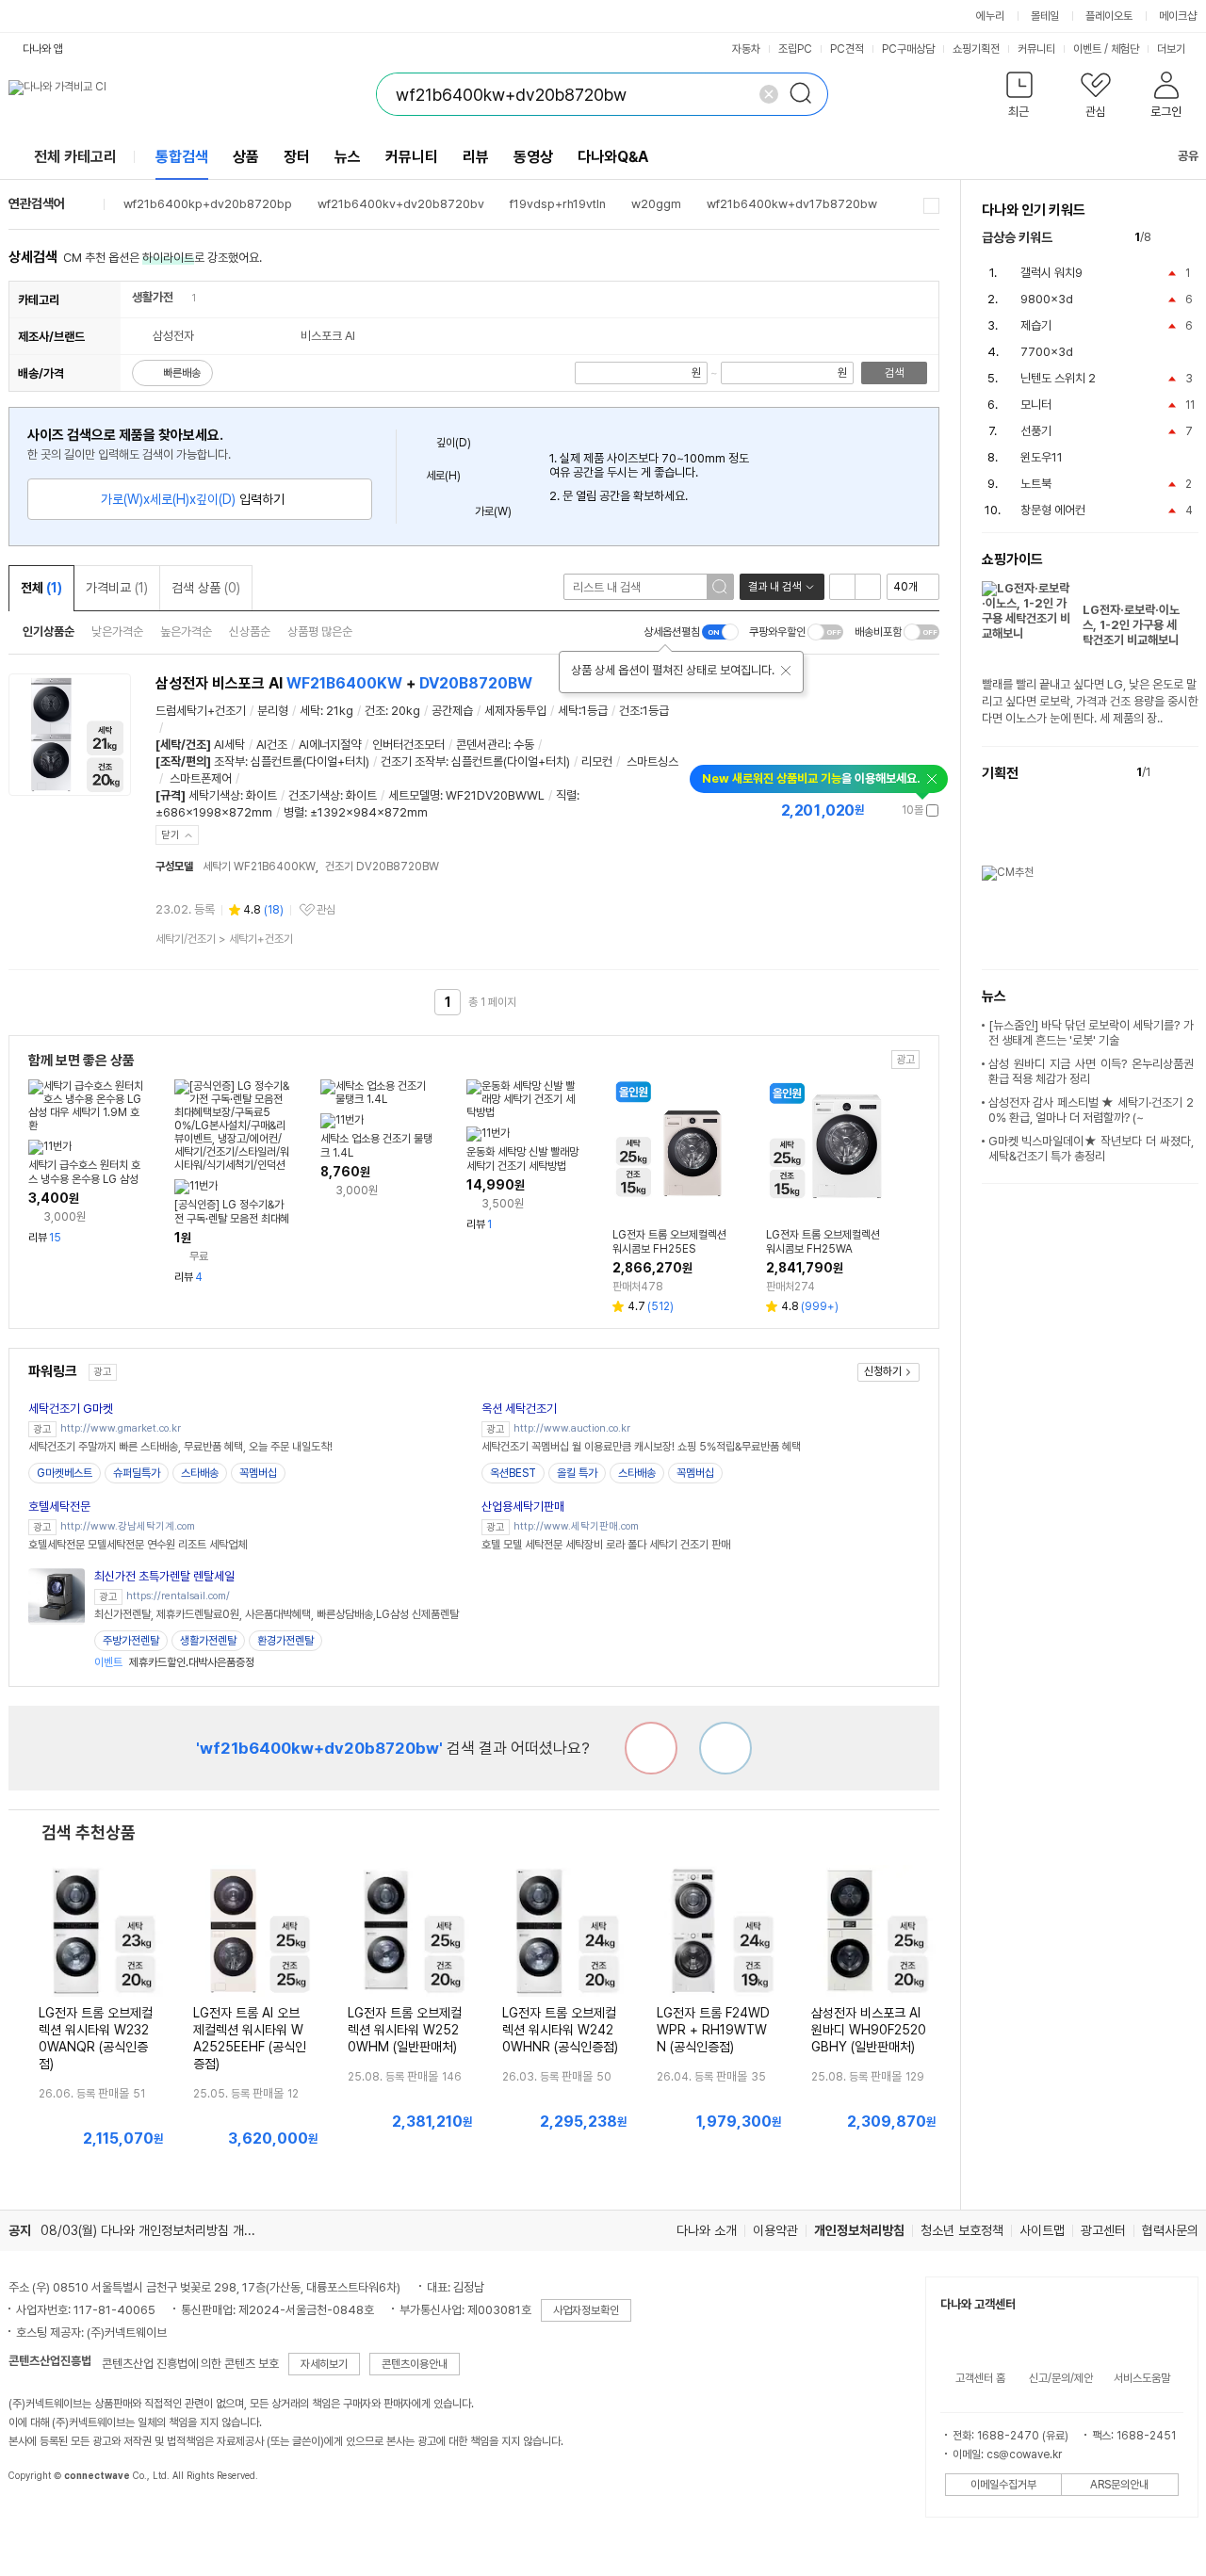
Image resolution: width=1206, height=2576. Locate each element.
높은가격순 (186, 632)
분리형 (273, 711)
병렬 (294, 812)
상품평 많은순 (320, 632)
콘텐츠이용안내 (415, 2364)
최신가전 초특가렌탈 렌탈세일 (164, 1576)
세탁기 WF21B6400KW (259, 867)
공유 (1188, 156)
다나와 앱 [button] (43, 49)
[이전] (1170, 238)
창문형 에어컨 (1053, 510)
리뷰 (476, 157)
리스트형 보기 (842, 587)
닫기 (171, 835)
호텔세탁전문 (59, 1507)
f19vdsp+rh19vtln (558, 204)
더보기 (1173, 49)
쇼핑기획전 (976, 49)
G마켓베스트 (65, 1473)
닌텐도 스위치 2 (1058, 378)
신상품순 (250, 632)
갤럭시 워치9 (1051, 273)
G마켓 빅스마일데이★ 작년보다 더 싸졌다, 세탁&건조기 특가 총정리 (1091, 1149)
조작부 (229, 761)
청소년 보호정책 (962, 2230)
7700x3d (1047, 352)
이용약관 (775, 2230)
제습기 (1036, 325)
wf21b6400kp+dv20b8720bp (208, 204)
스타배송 (200, 1473)
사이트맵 (1042, 2230)
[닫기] (786, 671)
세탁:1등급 (583, 711)
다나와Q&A (613, 157)
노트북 (1036, 484)
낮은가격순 (117, 632)
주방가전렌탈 (131, 1641)
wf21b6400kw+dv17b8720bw (792, 204)
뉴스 (348, 157)
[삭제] (769, 94)
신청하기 (883, 1371)
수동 (524, 745)
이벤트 (1087, 49)
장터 (297, 157)
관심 (326, 910)
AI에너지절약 (330, 745)
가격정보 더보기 (873, 810)
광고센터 (1103, 2230)
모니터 (1036, 405)
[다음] (1190, 238)
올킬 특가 (577, 1473)
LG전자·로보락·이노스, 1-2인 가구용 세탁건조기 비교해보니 (1131, 625)
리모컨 (597, 761)
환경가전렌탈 (285, 1641)
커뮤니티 (1036, 49)
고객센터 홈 (980, 2378)
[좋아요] (725, 1748)
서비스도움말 (1142, 2378)
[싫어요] (651, 1748)
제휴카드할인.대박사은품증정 (174, 1662)
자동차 (746, 49)
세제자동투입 (515, 711)
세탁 (310, 711)
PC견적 (847, 49)
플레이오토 (1109, 16)
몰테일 (1045, 16)
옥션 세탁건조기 (519, 1409)
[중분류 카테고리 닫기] (182, 297)
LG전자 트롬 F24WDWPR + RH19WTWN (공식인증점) (713, 2030)
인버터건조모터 (408, 745)
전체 (41, 588)
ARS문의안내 (1119, 2485)
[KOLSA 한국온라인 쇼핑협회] (42, 2519)
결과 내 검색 (774, 587)
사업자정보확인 (586, 2310)
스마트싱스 (652, 761)
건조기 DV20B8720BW (382, 867)
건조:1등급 (644, 711)
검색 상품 (206, 588)
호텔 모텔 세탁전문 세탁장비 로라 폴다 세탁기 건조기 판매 (606, 1545)
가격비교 (117, 588)
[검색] (807, 94)
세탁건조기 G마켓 (71, 1409)
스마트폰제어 (201, 778)
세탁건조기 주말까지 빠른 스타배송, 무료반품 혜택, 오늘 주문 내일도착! (180, 1447)
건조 (375, 711)
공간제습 (452, 711)
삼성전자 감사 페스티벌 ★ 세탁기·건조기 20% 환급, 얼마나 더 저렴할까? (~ (1091, 1110)
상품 (246, 157)
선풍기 (1036, 431)
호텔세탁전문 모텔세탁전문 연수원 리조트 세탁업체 (138, 1545)
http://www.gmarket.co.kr (121, 1428)
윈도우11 (1042, 457)
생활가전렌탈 (208, 1641)
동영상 (533, 157)
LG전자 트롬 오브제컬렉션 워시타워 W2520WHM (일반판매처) (405, 2030)
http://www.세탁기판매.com (576, 1526)
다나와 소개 (707, 2230)
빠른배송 (182, 373)
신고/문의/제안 (1061, 2378)
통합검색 (182, 157)
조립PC (795, 49)
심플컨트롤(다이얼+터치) (310, 761)
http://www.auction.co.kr (572, 1428)
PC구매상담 (908, 49)
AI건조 (272, 745)
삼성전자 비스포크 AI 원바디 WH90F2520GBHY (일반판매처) (869, 2030)
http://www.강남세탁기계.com (128, 1526)
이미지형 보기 (868, 587)
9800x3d (1047, 299)
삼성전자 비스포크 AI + (344, 683)
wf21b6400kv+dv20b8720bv (401, 204)
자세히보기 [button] (324, 2364)
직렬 (566, 795)
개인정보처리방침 (859, 2230)
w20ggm (656, 204)
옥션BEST (513, 1473)
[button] (1020, 98)
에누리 (990, 16)
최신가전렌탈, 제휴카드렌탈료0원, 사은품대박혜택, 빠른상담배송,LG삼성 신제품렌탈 (277, 1614)
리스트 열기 (931, 206)
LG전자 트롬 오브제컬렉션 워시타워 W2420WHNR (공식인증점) (560, 2030)
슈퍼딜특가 (137, 1473)
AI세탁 (229, 745)
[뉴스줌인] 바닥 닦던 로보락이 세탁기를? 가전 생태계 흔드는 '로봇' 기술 (1091, 1033)
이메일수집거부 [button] (1003, 2485)
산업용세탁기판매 (523, 1507)
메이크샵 (1178, 16)
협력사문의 (1170, 2230)
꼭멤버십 (258, 1473)
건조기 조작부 (413, 761)
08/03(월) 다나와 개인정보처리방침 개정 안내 (161, 2230)
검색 (894, 373)
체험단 (1125, 49)
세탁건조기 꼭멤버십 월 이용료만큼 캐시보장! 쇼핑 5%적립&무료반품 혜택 (641, 1447)
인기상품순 (49, 632)
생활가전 (153, 297)
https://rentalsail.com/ (178, 1596)
